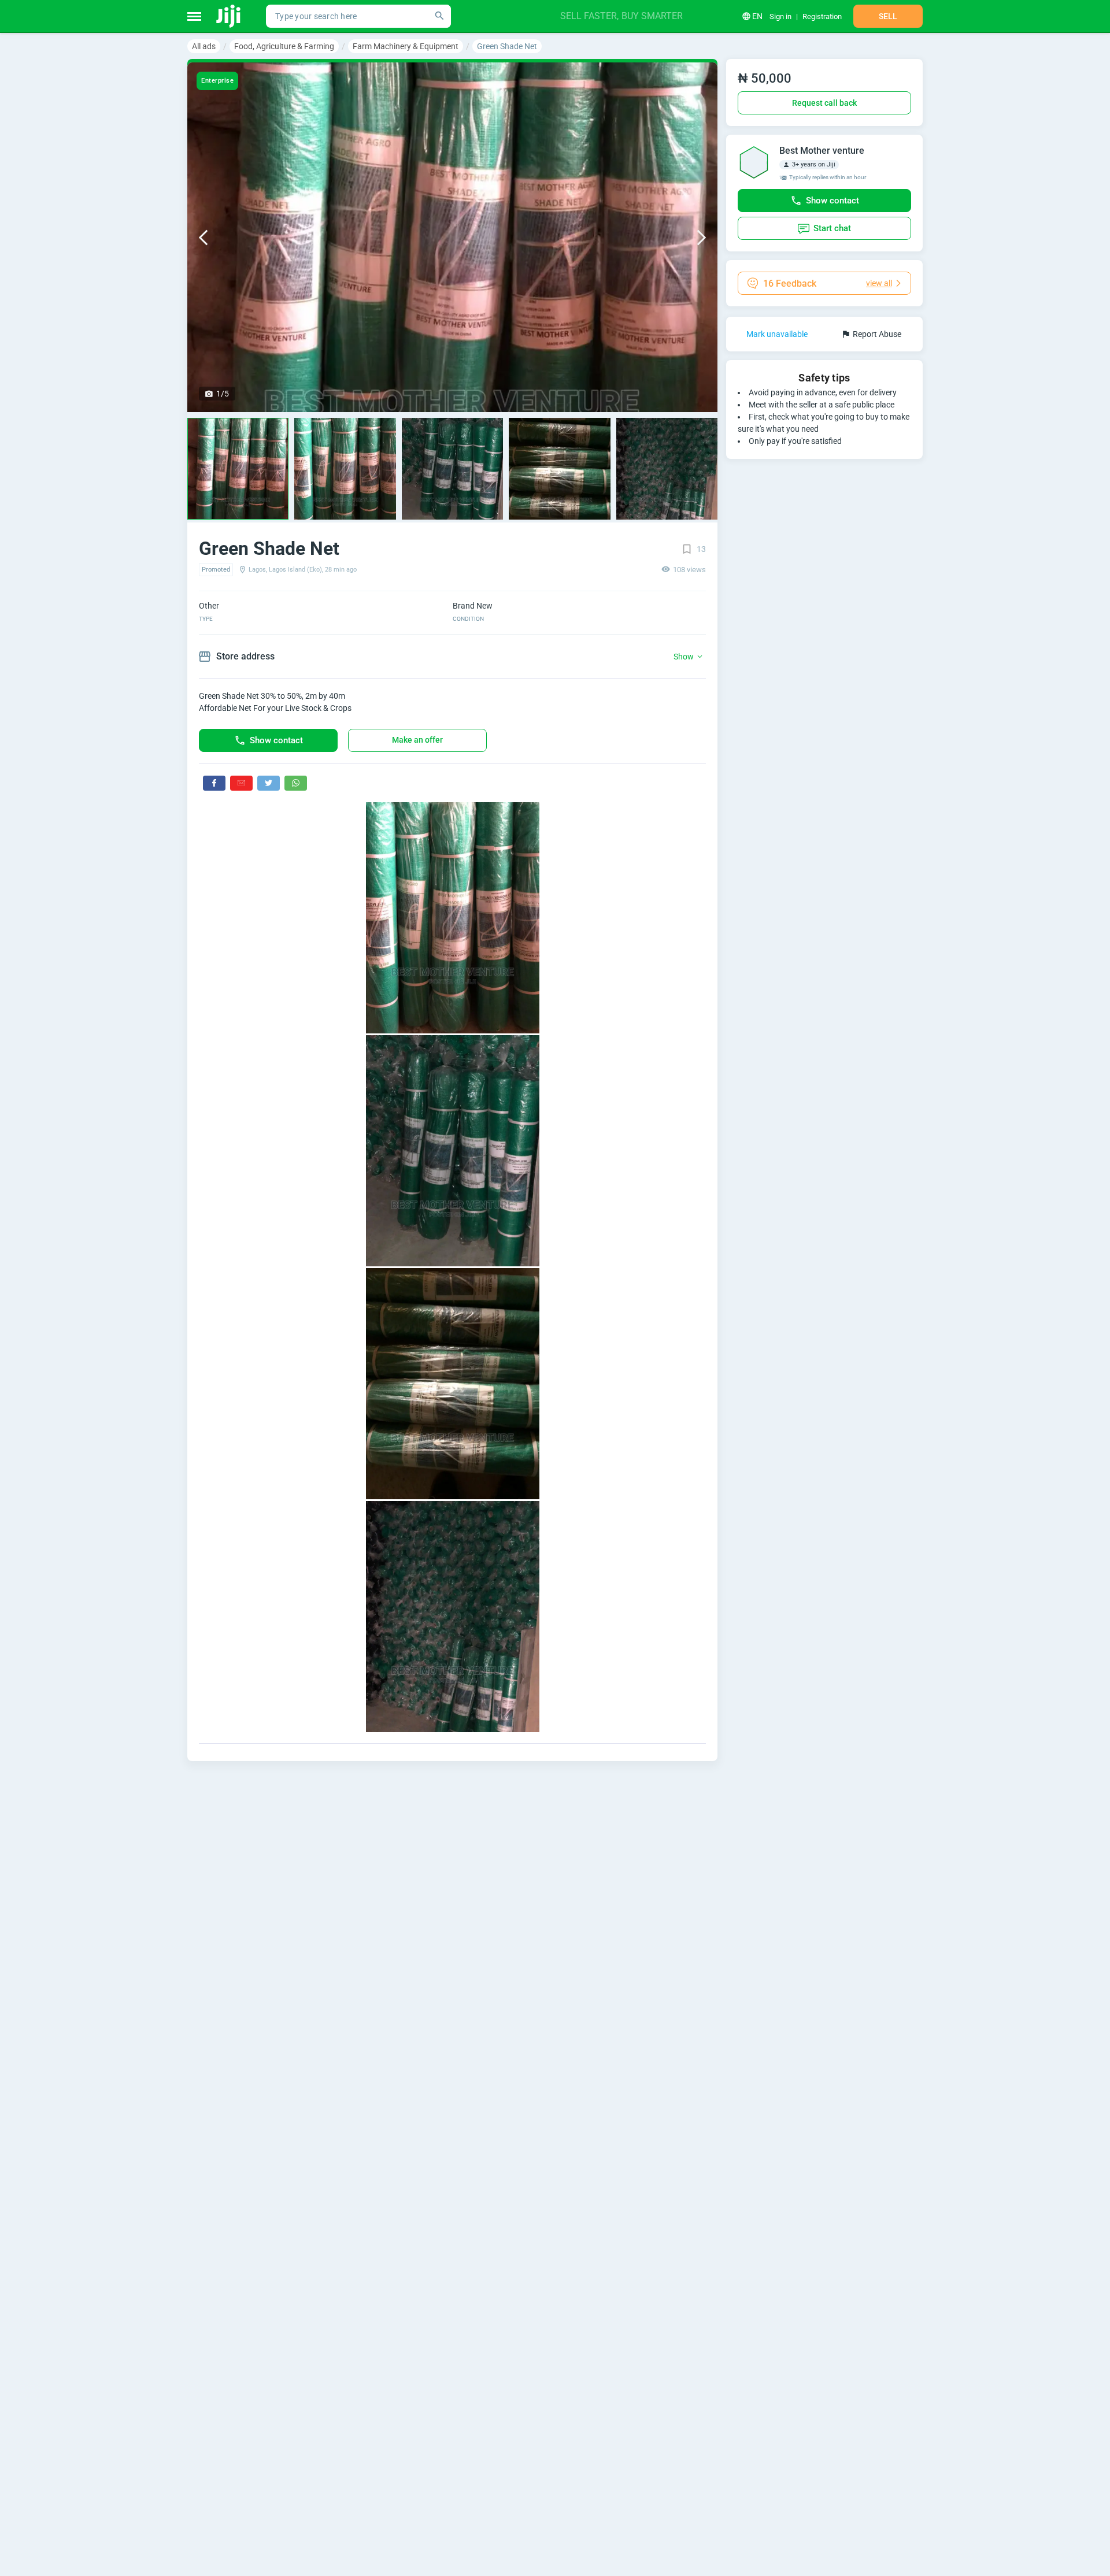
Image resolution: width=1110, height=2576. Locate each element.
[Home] (229, 16)
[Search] (439, 16)
